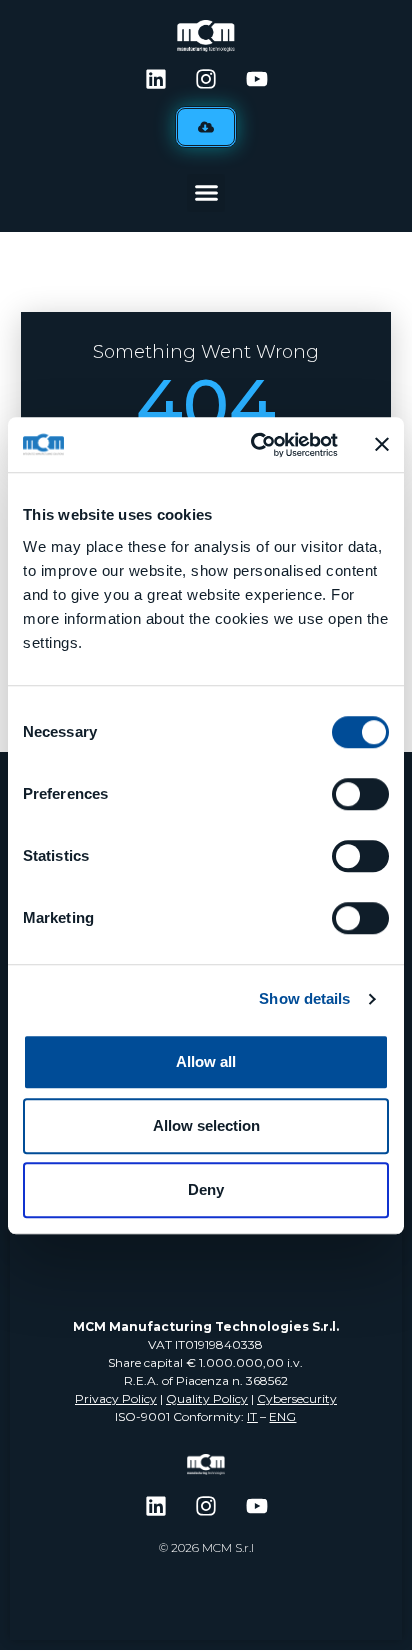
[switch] (360, 794)
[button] (206, 193)
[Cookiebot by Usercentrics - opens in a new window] (255, 445)
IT (252, 1416)
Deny (206, 1189)
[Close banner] (382, 445)
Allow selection (206, 1125)
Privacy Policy (116, 1398)
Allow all (206, 1061)
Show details (304, 998)
